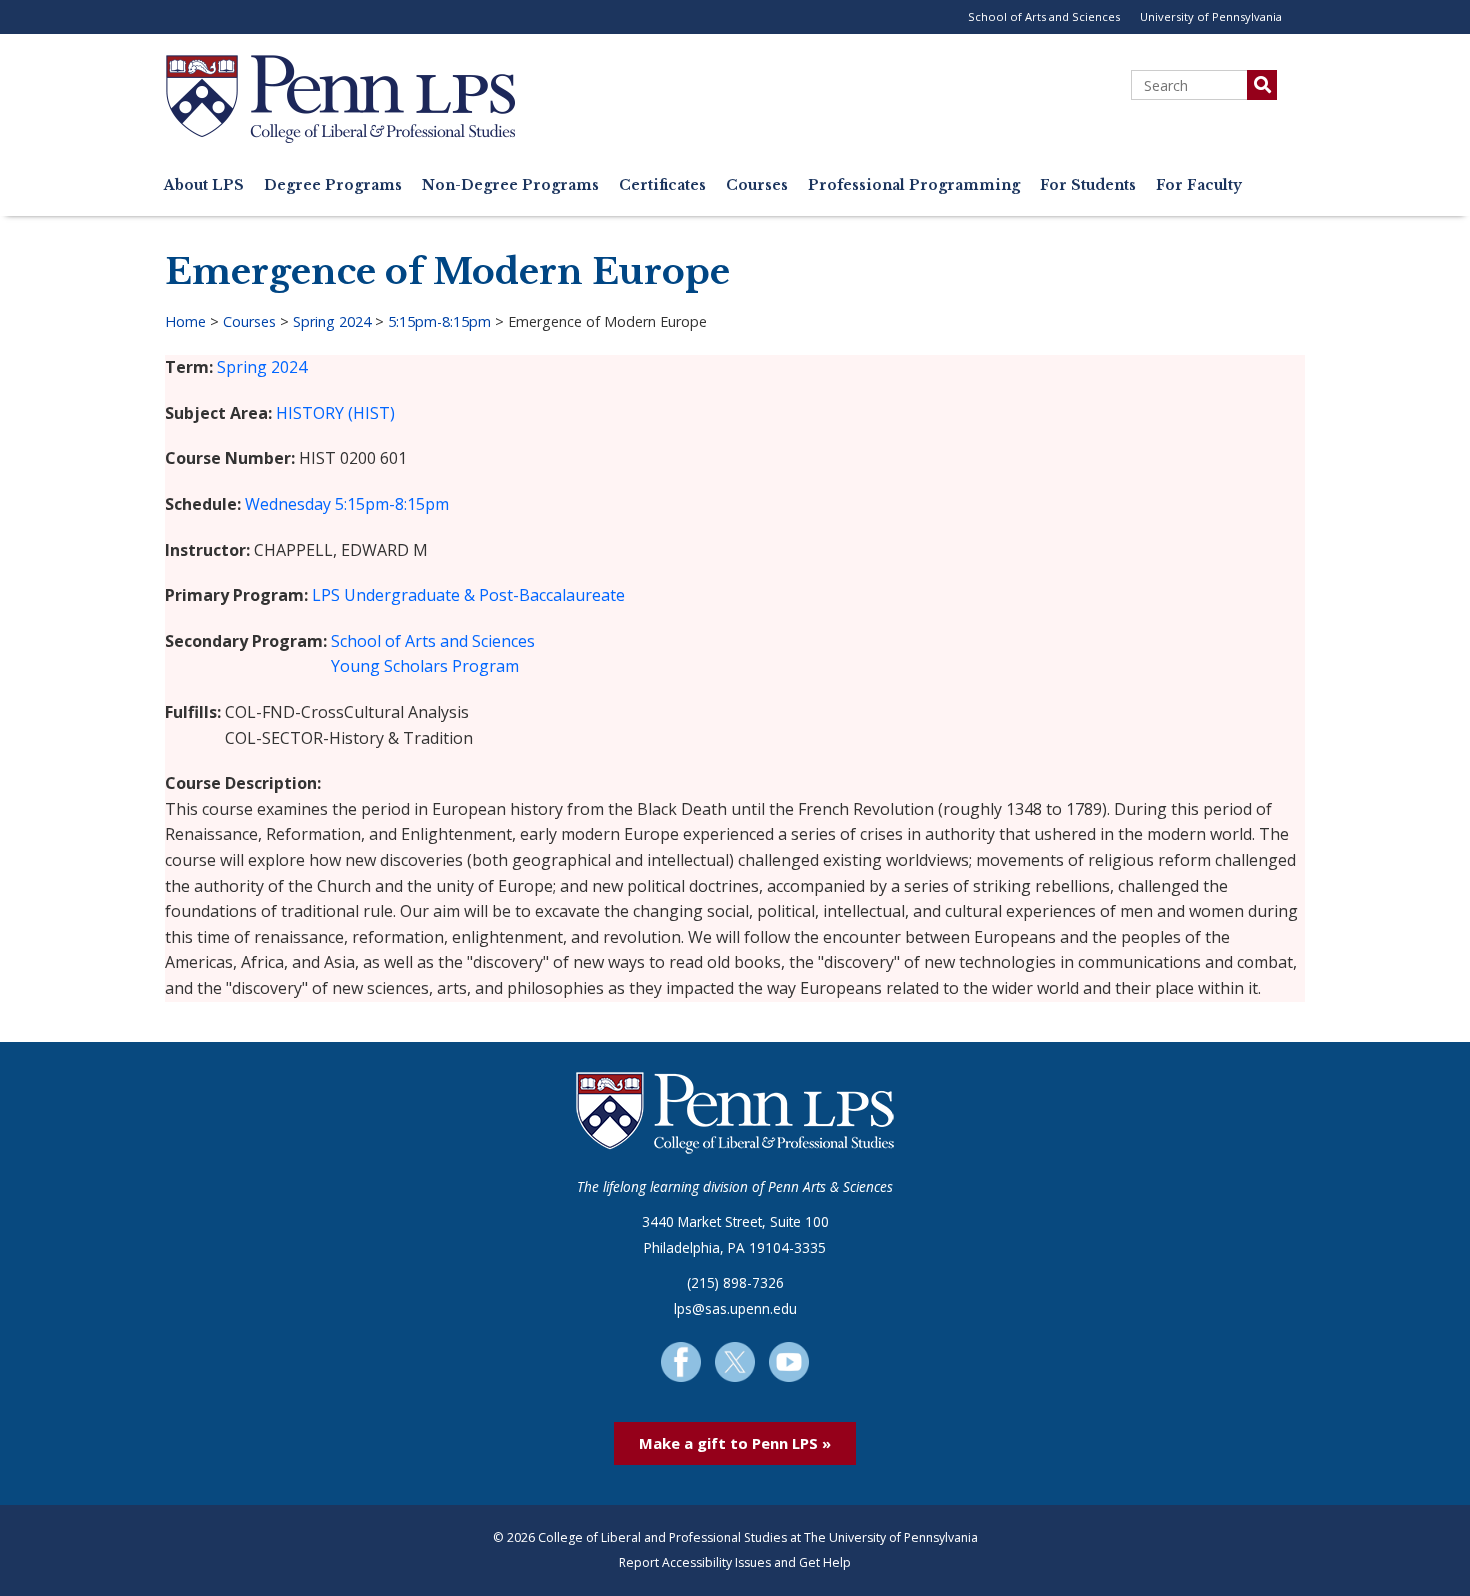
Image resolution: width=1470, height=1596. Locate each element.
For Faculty (1199, 185)
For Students (1088, 185)
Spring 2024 (332, 321)
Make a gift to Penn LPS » (735, 1443)
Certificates (662, 185)
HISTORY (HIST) (335, 413)
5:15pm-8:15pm (439, 321)
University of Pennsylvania (1211, 16)
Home (185, 321)
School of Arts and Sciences (1044, 16)
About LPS (204, 185)
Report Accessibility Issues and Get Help (735, 1562)
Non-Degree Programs (510, 185)
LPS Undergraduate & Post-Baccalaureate (468, 595)
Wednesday (288, 504)
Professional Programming (914, 185)
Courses (757, 185)
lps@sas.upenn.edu (735, 1308)
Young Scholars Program (425, 666)
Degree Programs (333, 185)
